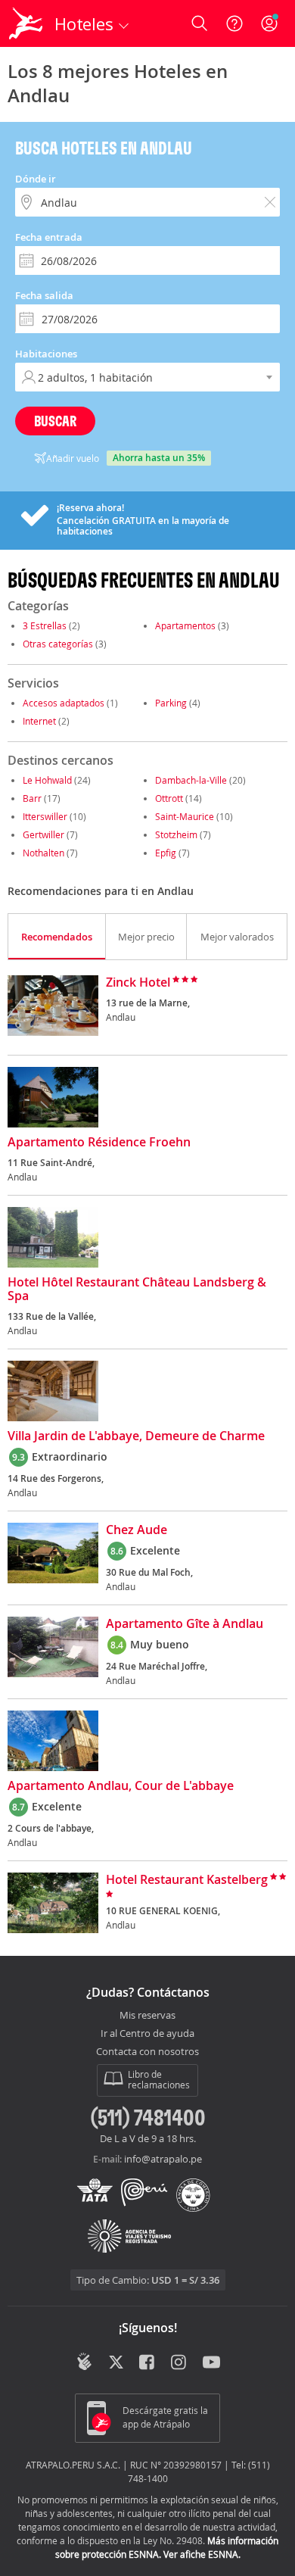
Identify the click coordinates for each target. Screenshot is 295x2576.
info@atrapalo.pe (163, 2159)
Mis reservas (147, 2016)
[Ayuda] (234, 23)
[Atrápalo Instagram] (180, 2363)
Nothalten (43, 853)
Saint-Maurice (185, 816)
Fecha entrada (49, 237)
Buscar (55, 421)
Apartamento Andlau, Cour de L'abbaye (121, 1786)
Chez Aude (137, 1530)
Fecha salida (44, 295)
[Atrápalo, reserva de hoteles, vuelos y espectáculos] (26, 23)
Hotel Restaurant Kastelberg (187, 1880)
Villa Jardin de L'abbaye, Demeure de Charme (136, 1436)
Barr (32, 798)
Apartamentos (185, 625)
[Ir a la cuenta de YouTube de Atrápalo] (211, 2363)
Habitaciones (46, 354)
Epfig (166, 853)
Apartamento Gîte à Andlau (185, 1624)
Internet (39, 721)
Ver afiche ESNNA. (202, 2554)
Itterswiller (45, 816)
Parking (171, 703)
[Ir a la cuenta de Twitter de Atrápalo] (116, 2363)
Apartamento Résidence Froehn (99, 1143)
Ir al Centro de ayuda (147, 2034)
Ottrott (169, 798)
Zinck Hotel (138, 983)
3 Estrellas (45, 625)
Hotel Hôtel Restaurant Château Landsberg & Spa (137, 1290)
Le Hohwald (47, 780)
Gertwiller (43, 834)
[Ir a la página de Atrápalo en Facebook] (148, 2363)
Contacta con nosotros (147, 2052)
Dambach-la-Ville (191, 780)
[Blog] (84, 2362)
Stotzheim (176, 834)
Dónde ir (36, 179)
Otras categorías (58, 644)
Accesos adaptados (64, 703)
